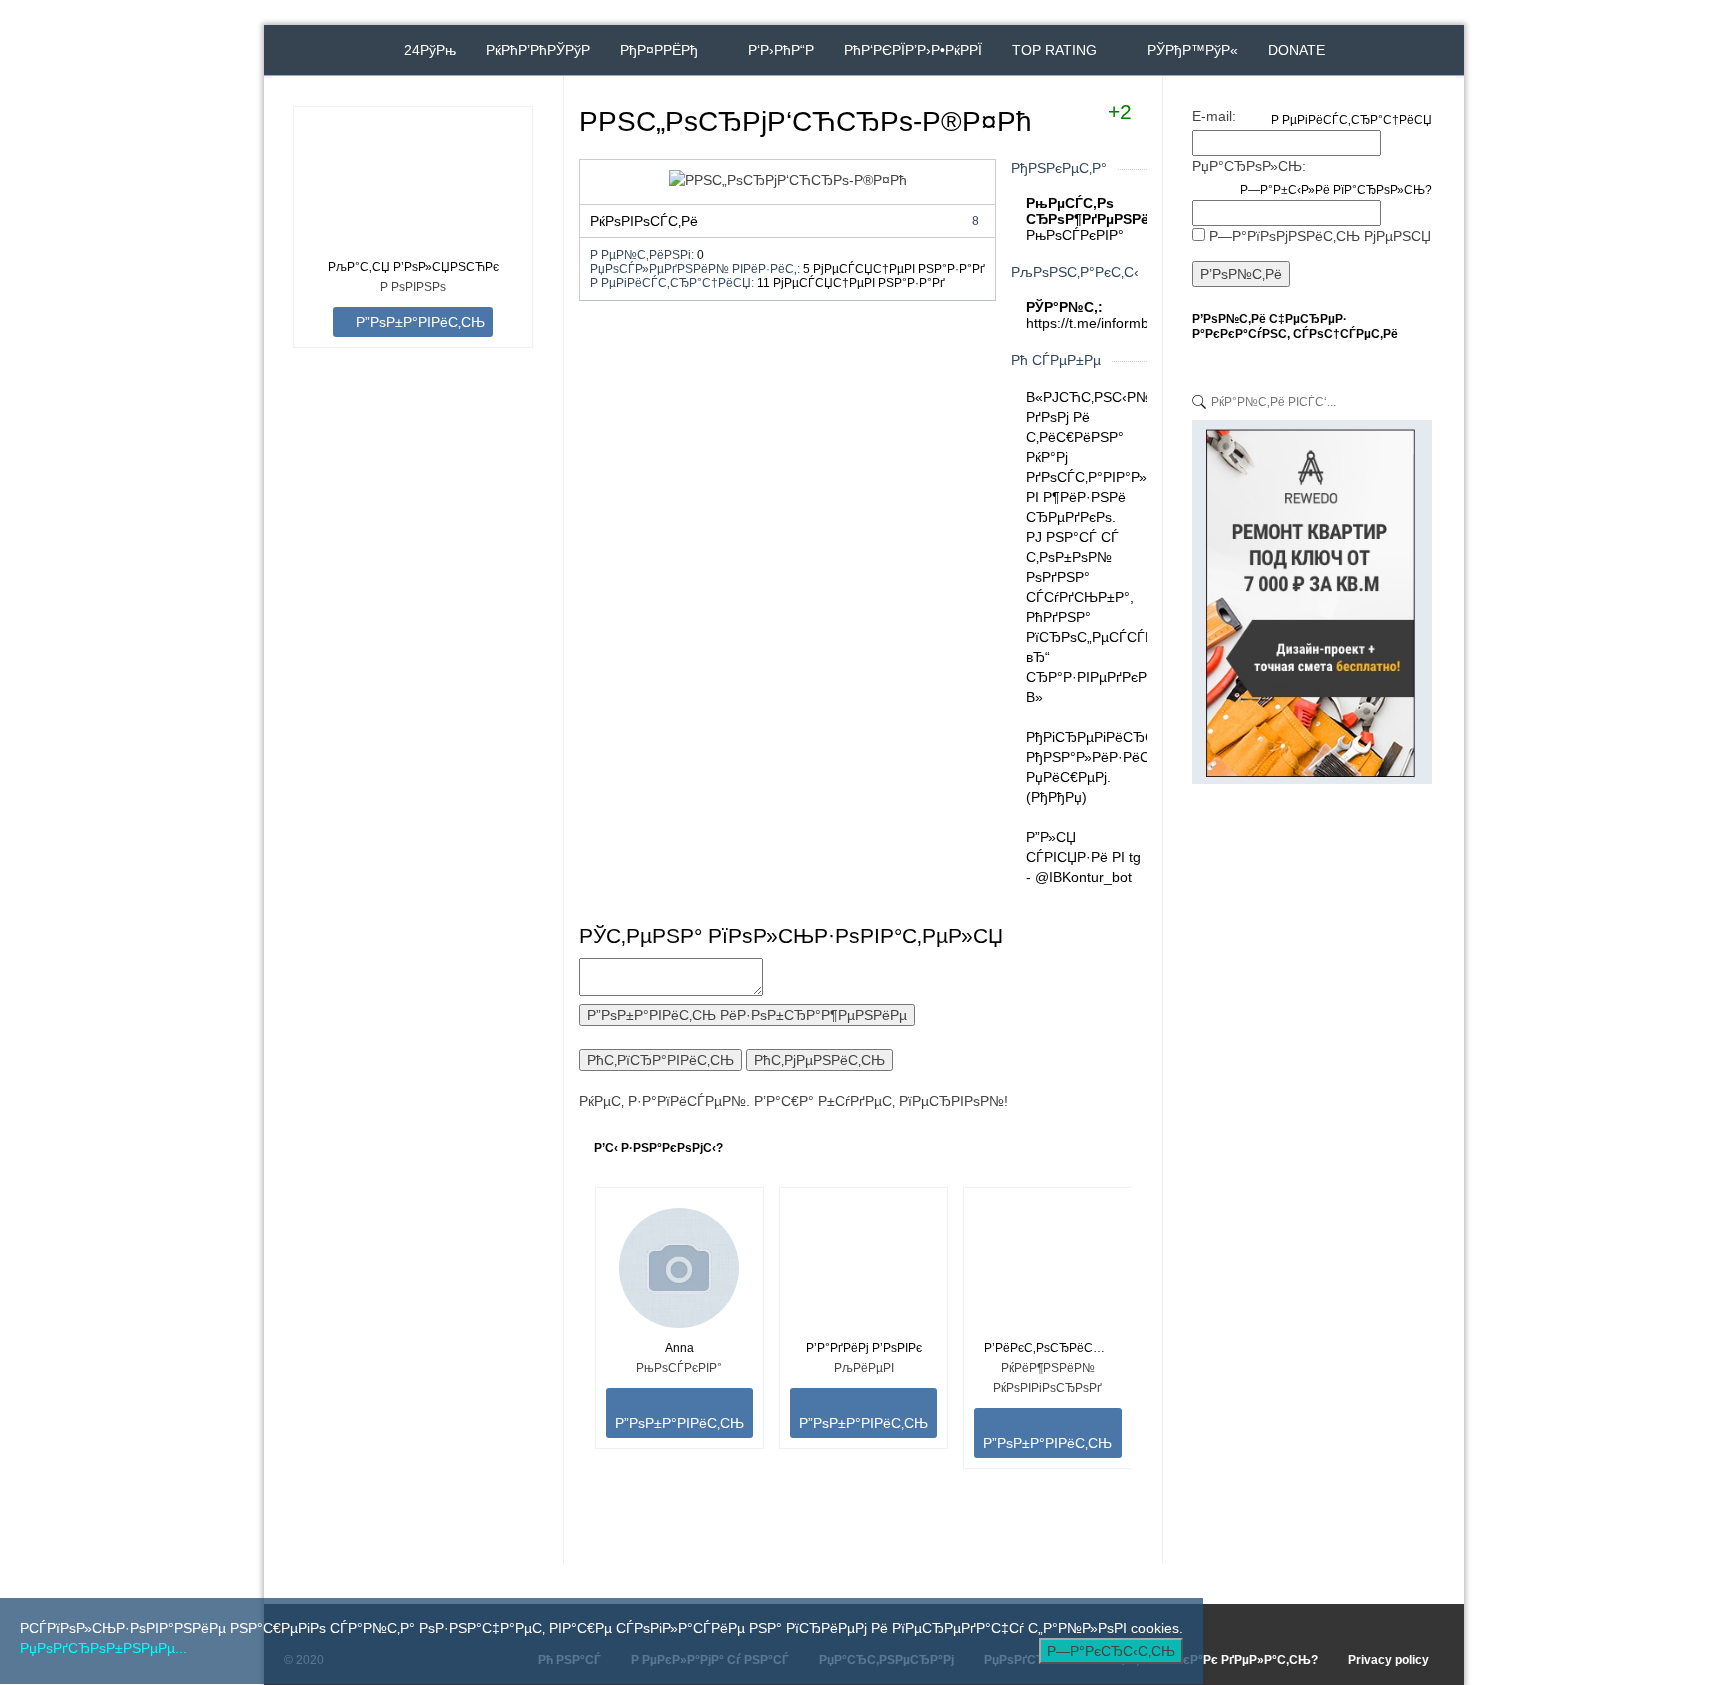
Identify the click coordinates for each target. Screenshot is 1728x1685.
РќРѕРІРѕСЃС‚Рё (784, 221)
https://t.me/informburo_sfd (1111, 323)
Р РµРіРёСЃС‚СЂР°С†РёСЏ (1351, 120)
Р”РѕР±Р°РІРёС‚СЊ (418, 322)
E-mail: (1214, 116)
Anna (679, 1348)
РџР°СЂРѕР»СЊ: (1249, 166)
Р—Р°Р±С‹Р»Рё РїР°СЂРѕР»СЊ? (1336, 190)
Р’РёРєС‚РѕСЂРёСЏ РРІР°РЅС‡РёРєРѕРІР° (1047, 1348)
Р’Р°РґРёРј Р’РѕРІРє (864, 1348)
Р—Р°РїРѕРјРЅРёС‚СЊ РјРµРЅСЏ (1320, 236)
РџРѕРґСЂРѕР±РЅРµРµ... (103, 1648)
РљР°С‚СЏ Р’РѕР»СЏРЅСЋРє (413, 267)
